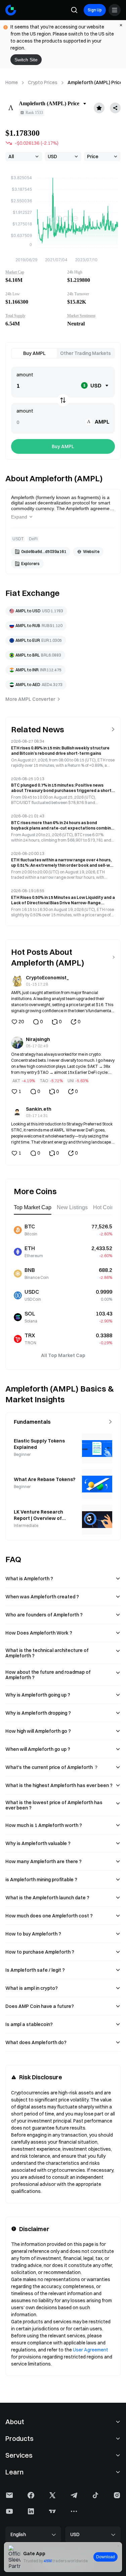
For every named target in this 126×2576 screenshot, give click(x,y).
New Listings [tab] (72, 1207)
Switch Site (26, 60)
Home (12, 82)
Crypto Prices (43, 82)
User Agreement (91, 2350)
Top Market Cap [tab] (33, 1207)
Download (106, 2557)
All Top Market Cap (63, 1355)
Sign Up (95, 10)
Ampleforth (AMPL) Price (95, 82)
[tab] (34, 353)
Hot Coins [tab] (105, 1207)
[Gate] (11, 10)
